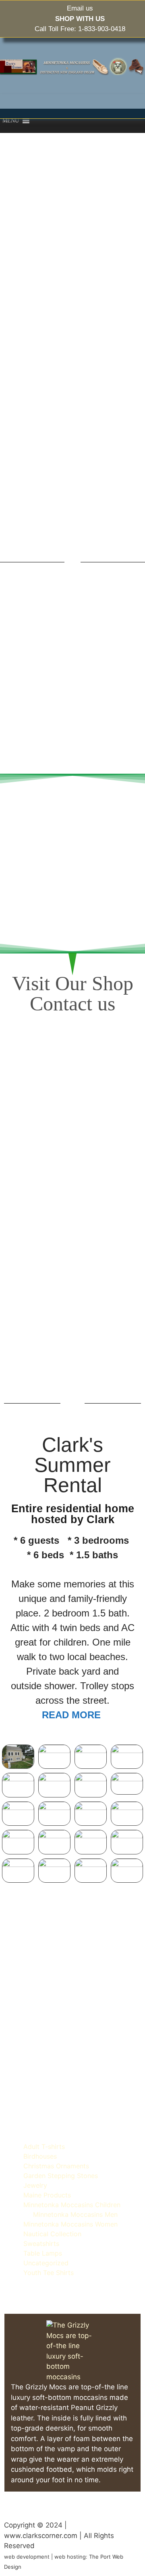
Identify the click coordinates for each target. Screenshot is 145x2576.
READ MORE (73, 1715)
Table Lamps (43, 2253)
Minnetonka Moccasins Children (72, 2205)
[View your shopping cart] (43, 121)
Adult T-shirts (44, 2147)
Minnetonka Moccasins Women (70, 2224)
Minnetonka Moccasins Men (75, 2214)
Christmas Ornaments (56, 2166)
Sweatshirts (41, 2243)
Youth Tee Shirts (49, 2273)
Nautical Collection (52, 2234)
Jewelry (35, 2185)
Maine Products (47, 2195)
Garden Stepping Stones (61, 2176)
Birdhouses (40, 2156)
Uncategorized (46, 2263)
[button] (11, 121)
